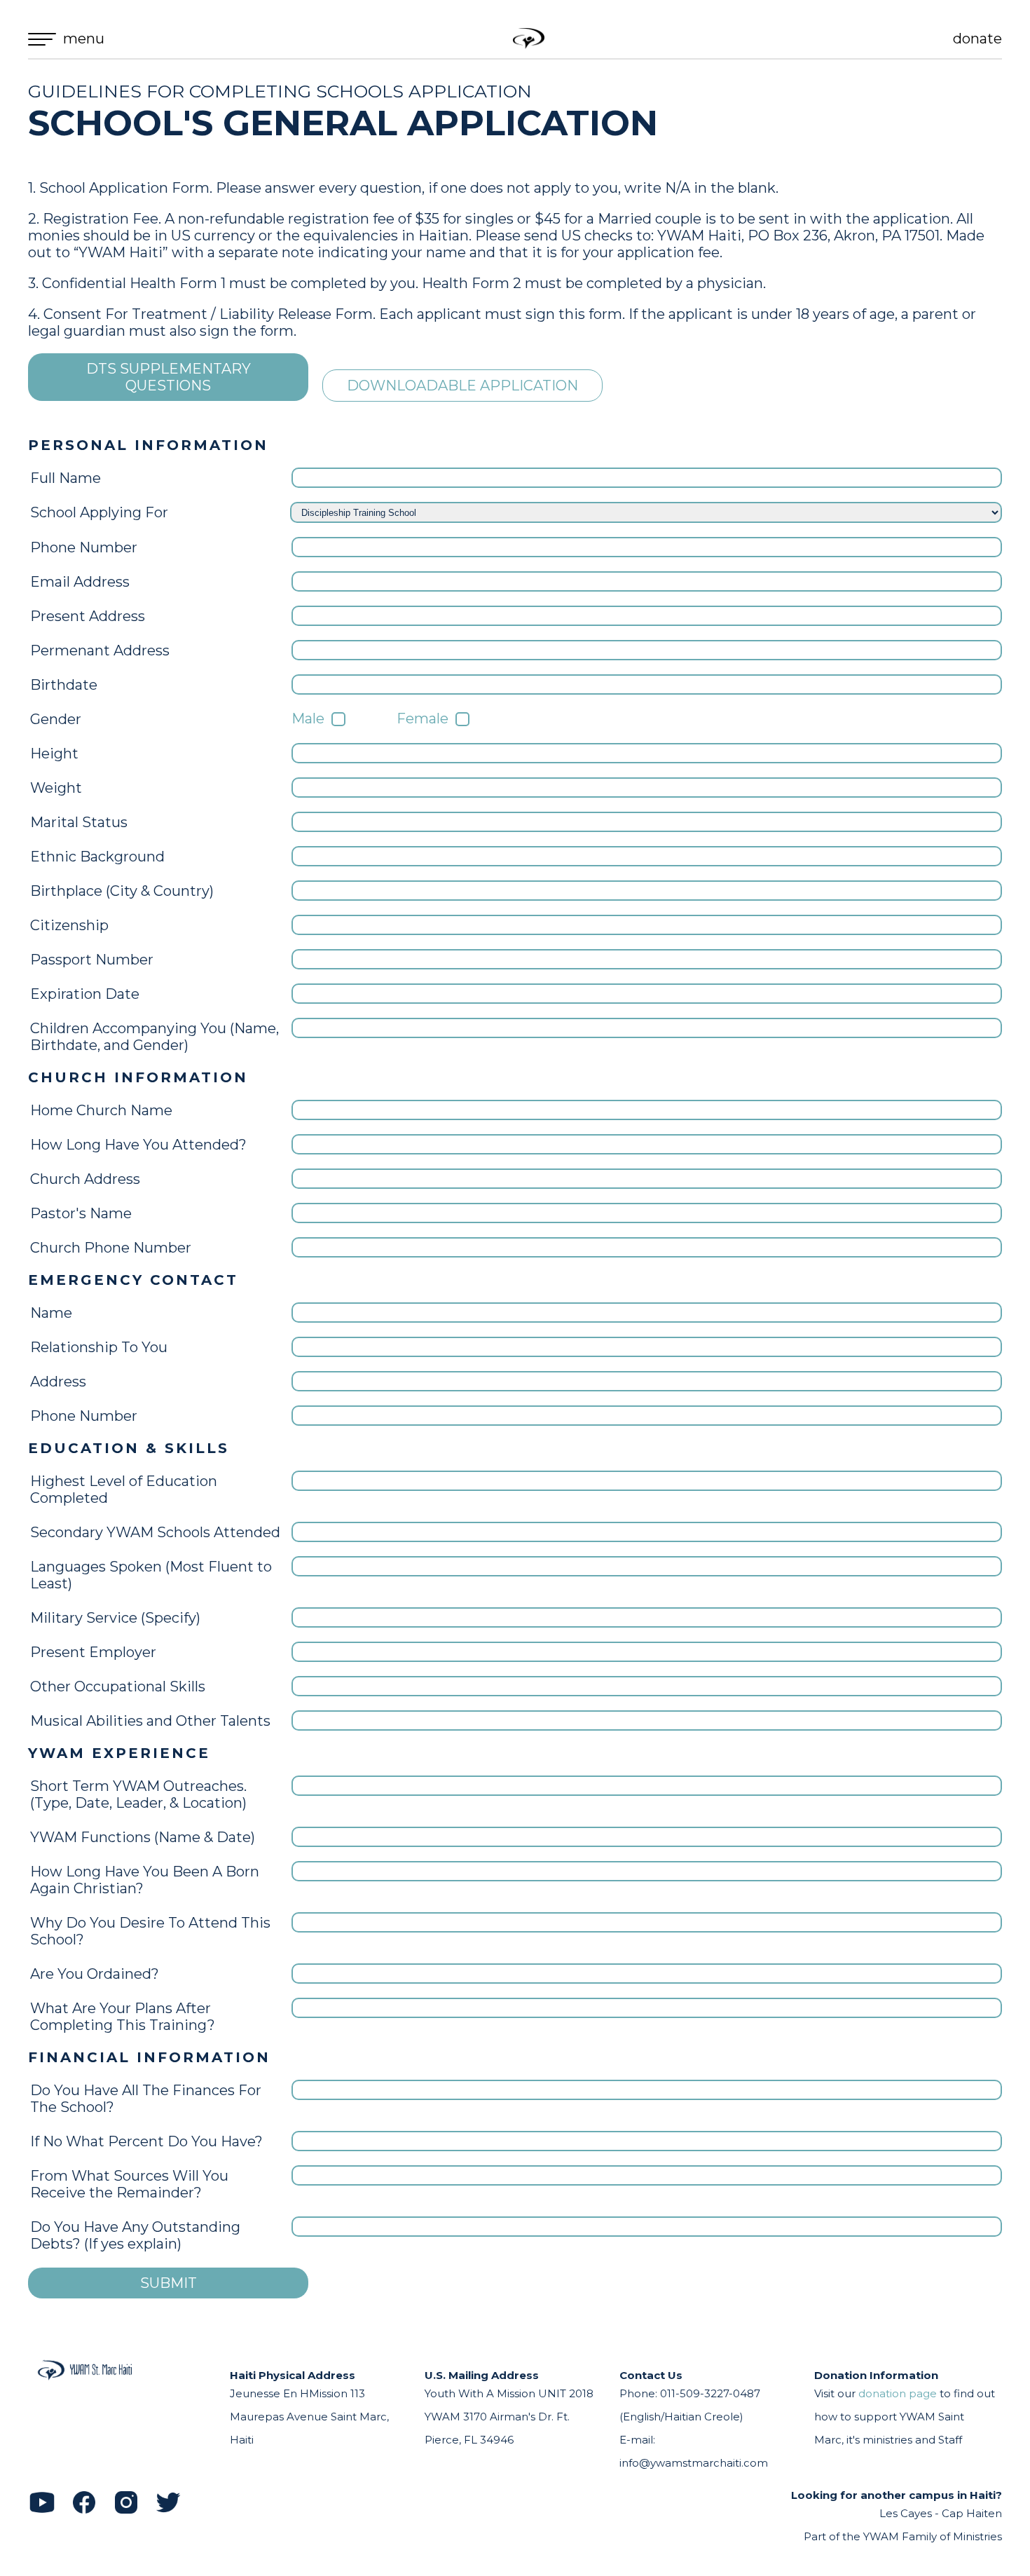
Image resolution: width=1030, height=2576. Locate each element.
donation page (898, 2393)
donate (977, 39)
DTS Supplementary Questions (169, 377)
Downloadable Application (462, 386)
